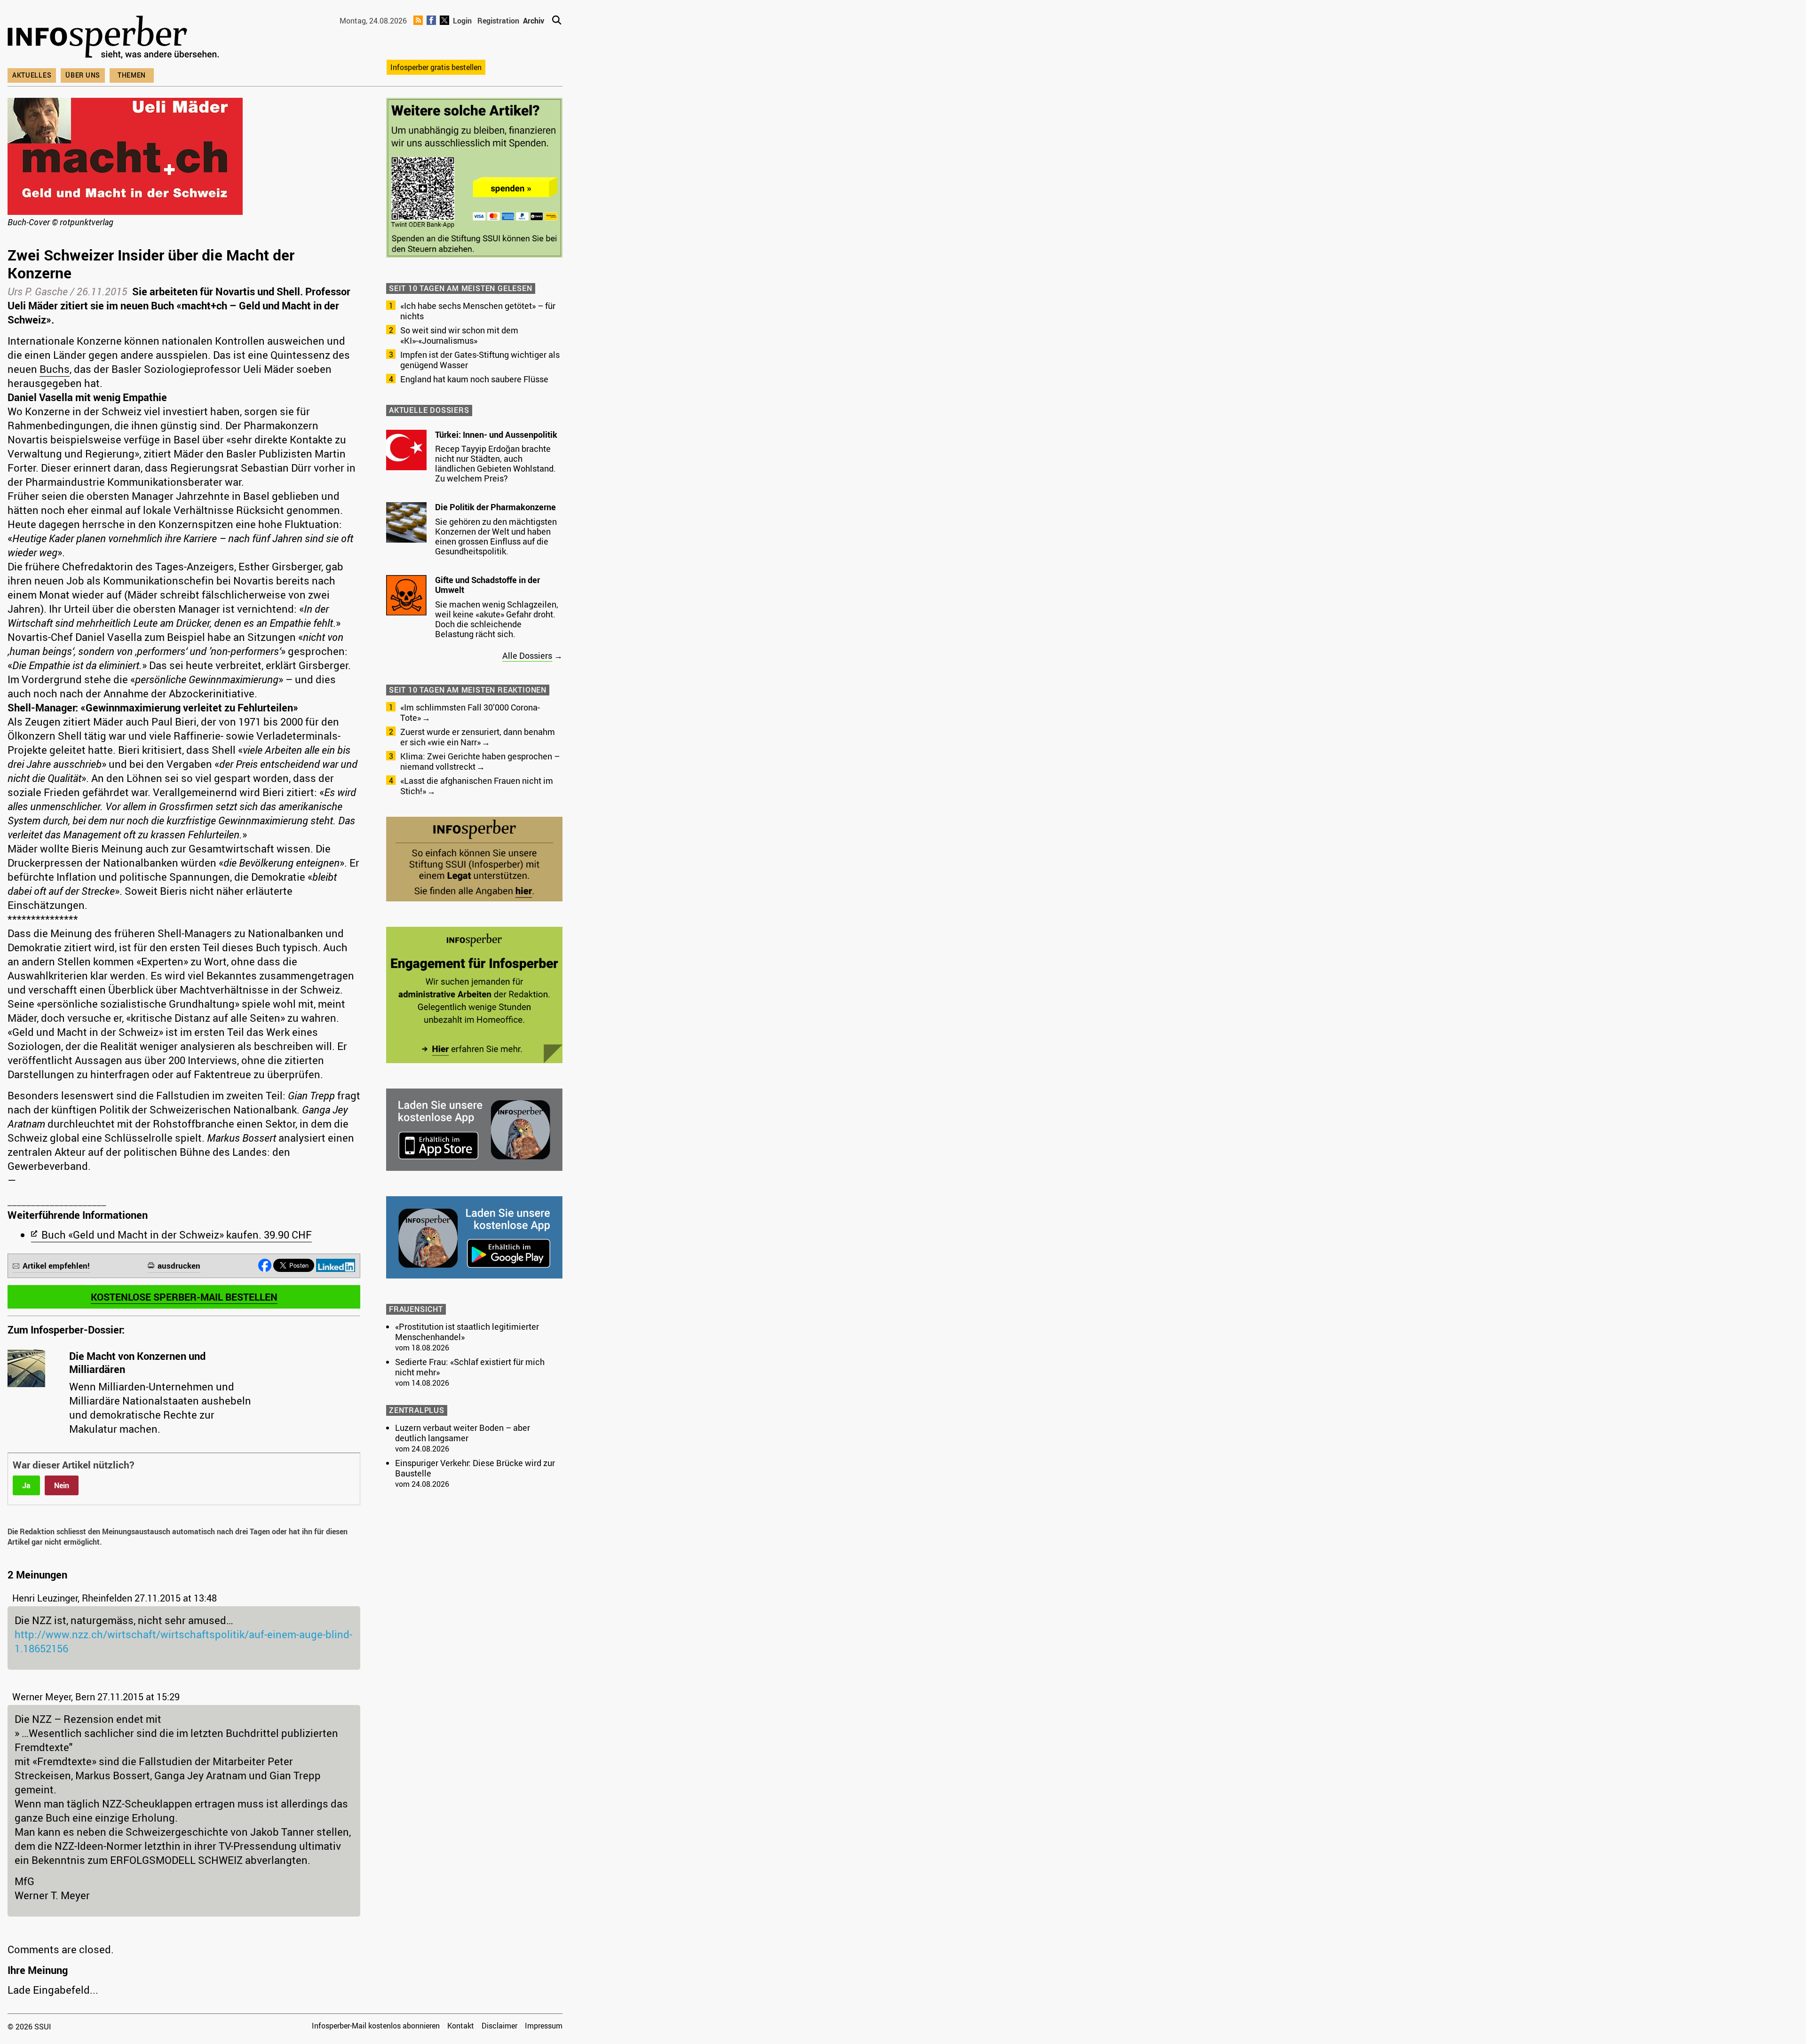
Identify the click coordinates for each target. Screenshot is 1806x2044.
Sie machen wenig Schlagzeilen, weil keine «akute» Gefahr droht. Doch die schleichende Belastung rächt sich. (497, 619)
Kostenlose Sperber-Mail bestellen (184, 1297)
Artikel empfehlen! (56, 1266)
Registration (498, 21)
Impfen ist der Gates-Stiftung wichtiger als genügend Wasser (480, 360)
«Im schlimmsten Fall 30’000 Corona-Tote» (470, 712)
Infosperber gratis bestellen (436, 67)
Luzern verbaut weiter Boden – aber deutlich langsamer (463, 1433)
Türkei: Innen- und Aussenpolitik (496, 434)
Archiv (534, 21)
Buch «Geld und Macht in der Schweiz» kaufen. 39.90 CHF (177, 1235)
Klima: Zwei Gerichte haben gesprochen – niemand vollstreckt (480, 761)
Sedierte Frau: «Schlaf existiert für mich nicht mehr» (470, 1367)
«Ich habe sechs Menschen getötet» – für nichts (478, 311)
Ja (26, 1485)
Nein (62, 1485)
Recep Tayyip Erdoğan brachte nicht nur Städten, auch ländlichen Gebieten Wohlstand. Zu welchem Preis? (495, 463)
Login (462, 21)
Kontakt (461, 2026)
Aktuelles (32, 75)
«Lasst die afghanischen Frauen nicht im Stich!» (477, 786)
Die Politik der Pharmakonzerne (495, 507)
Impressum (544, 2026)
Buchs (55, 369)
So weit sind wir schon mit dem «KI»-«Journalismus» (459, 335)
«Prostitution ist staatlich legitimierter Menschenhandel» (467, 1332)
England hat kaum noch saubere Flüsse (474, 379)
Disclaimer (499, 2026)
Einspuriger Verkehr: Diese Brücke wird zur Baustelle (475, 1468)
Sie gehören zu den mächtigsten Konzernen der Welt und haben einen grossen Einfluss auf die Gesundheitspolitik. (496, 536)
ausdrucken (179, 1266)
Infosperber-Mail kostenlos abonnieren (376, 2026)
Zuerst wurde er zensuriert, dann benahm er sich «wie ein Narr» (478, 737)
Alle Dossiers (527, 655)
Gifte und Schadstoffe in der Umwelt (487, 585)
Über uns (83, 75)
